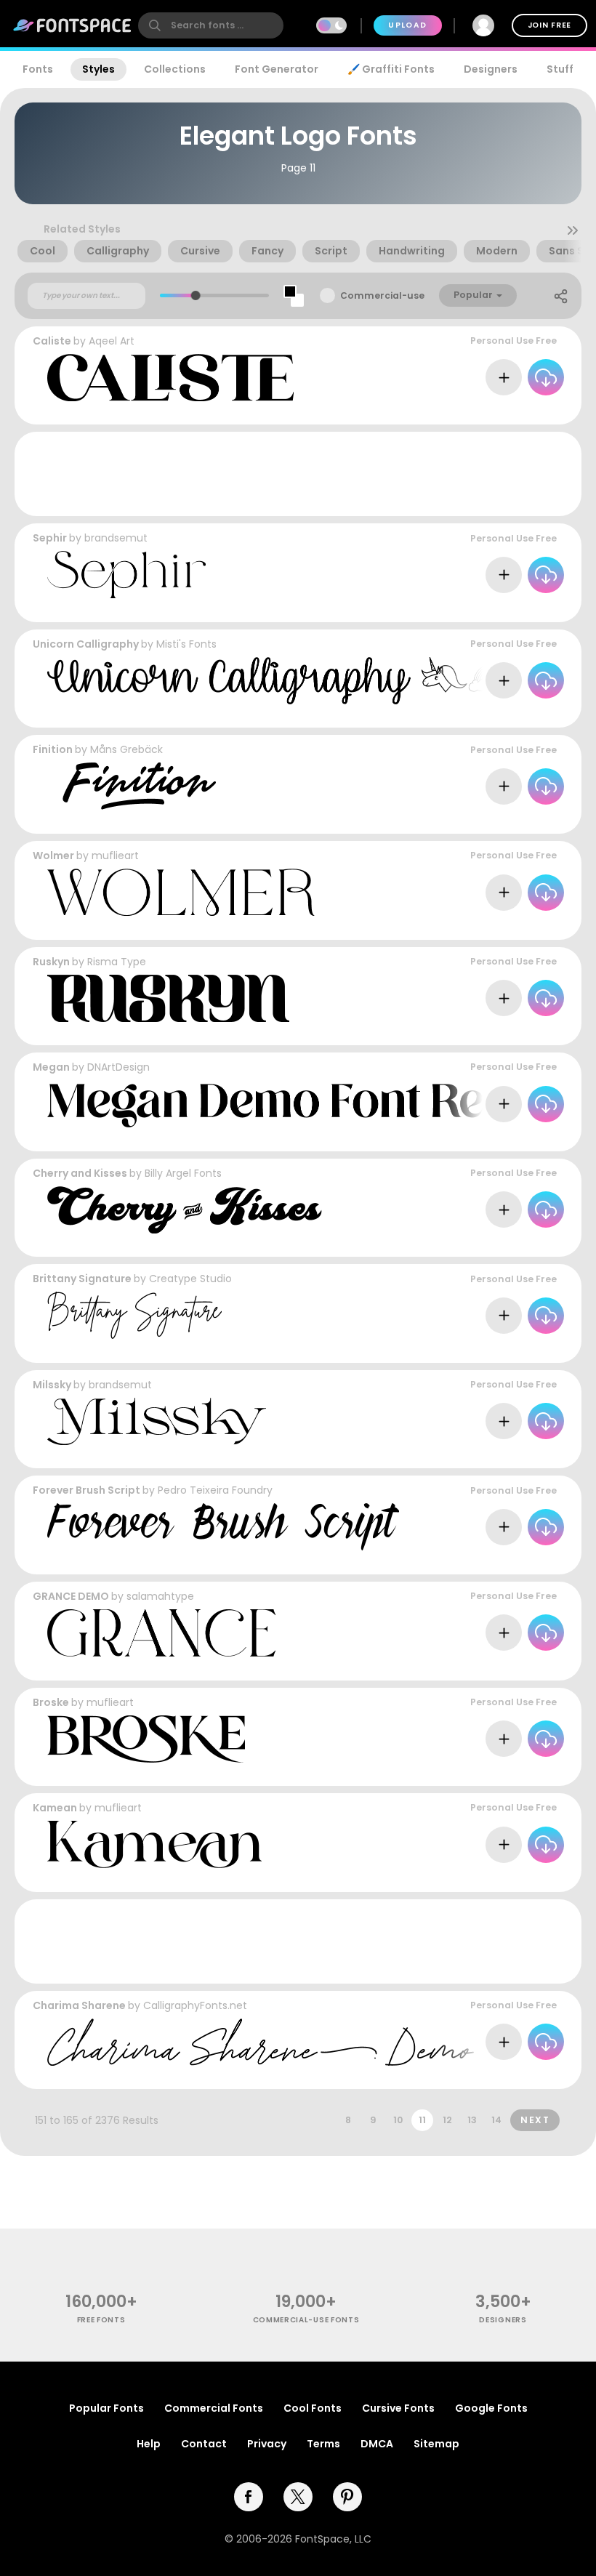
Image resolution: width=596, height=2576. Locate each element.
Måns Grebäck (126, 749)
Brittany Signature (82, 1279)
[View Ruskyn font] (168, 998)
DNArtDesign (118, 1067)
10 (398, 2120)
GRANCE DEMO (71, 1596)
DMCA (377, 2444)
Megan (51, 1067)
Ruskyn (51, 962)
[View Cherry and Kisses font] (185, 1210)
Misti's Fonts (186, 644)
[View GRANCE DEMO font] (161, 1633)
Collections (175, 69)
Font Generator (277, 69)
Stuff (560, 69)
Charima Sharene (79, 2005)
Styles (98, 69)
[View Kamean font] (154, 1844)
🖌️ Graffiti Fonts (391, 69)
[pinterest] (347, 2497)
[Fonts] (73, 25)
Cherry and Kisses (80, 1173)
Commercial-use (382, 295)
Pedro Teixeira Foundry (215, 1490)
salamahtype (160, 1596)
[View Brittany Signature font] (134, 1315)
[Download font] (546, 377)
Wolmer (53, 856)
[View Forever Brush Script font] (223, 1527)
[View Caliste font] (170, 378)
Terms (323, 2444)
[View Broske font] (146, 1739)
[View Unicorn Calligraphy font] (319, 681)
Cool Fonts (313, 2408)
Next (535, 2120)
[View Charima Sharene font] (261, 2042)
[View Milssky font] (157, 1421)
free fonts (101, 2320)
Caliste (52, 341)
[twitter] (298, 2497)
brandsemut (116, 538)
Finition (53, 749)
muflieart (115, 856)
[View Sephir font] (126, 575)
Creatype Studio (190, 1279)
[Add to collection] (504, 377)
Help (149, 2444)
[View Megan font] (321, 1104)
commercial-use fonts (306, 2320)
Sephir (50, 538)
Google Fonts (491, 2408)
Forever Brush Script (86, 1490)
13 (472, 2120)
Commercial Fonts (214, 2408)
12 (447, 2120)
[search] (211, 25)
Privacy (267, 2444)
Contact (204, 2444)
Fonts (38, 69)
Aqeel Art (112, 341)
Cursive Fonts (398, 2408)
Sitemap (436, 2444)
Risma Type (117, 962)
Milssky (52, 1385)
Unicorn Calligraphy (86, 644)
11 (422, 2120)
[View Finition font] (132, 786)
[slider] (196, 295)
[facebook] (249, 2497)
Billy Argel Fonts (183, 1173)
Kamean (55, 1808)
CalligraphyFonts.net (195, 2005)
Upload (407, 25)
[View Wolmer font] (181, 892)
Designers (491, 69)
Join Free (549, 25)
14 (496, 2120)
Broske (51, 1702)
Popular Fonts (106, 2408)
